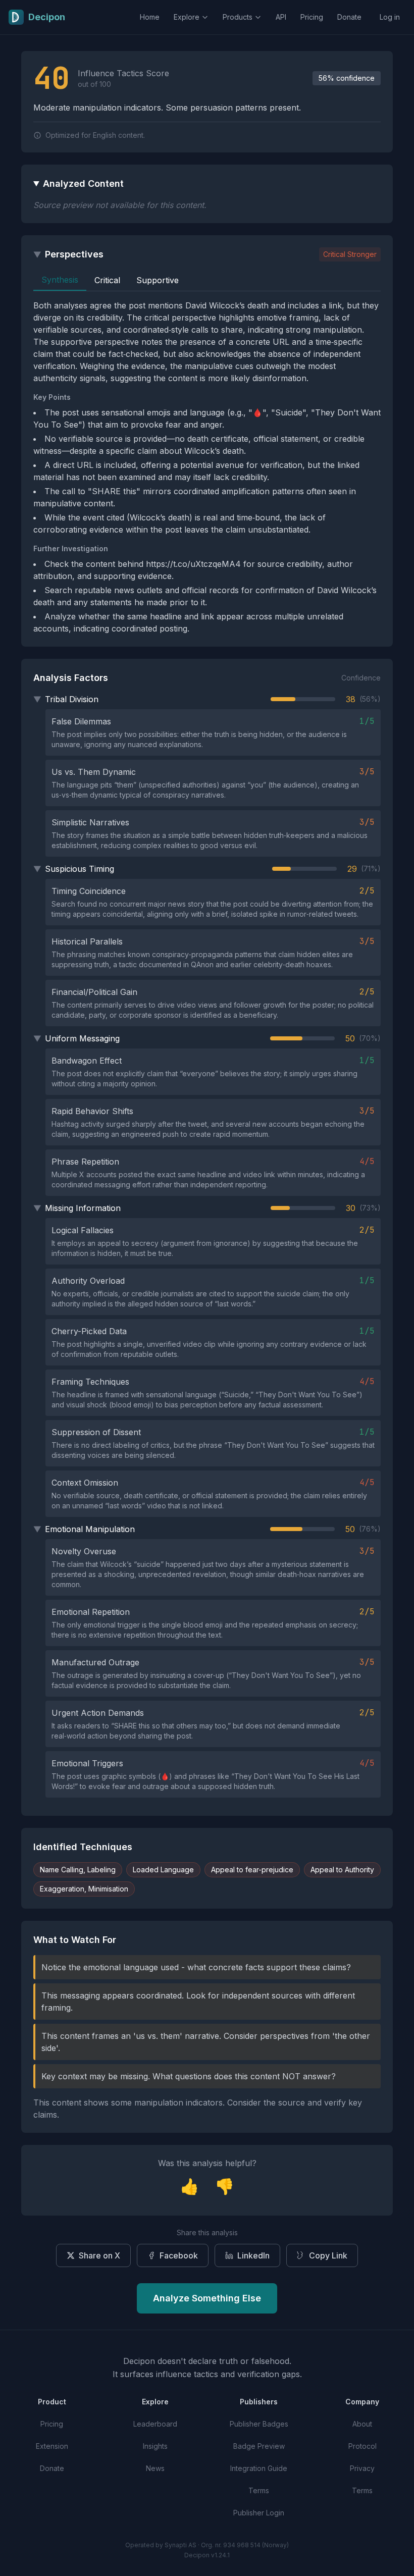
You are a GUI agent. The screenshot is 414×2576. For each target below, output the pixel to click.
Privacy (362, 2468)
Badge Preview (259, 2446)
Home (150, 17)
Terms (259, 2490)
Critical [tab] (107, 280)
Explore (187, 17)
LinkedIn (253, 2255)
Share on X (99, 2255)
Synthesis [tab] (60, 280)
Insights (155, 2446)
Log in (390, 17)
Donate (349, 17)
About (362, 2424)
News (155, 2468)
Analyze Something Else (207, 2298)
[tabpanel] (207, 467)
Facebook (179, 2255)
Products (238, 17)
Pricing (312, 17)
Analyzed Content (83, 183)
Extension (52, 2446)
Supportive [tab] (158, 280)
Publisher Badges (259, 2424)
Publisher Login (259, 2513)
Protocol (363, 2446)
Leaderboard (155, 2424)
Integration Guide (259, 2468)
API (281, 17)
